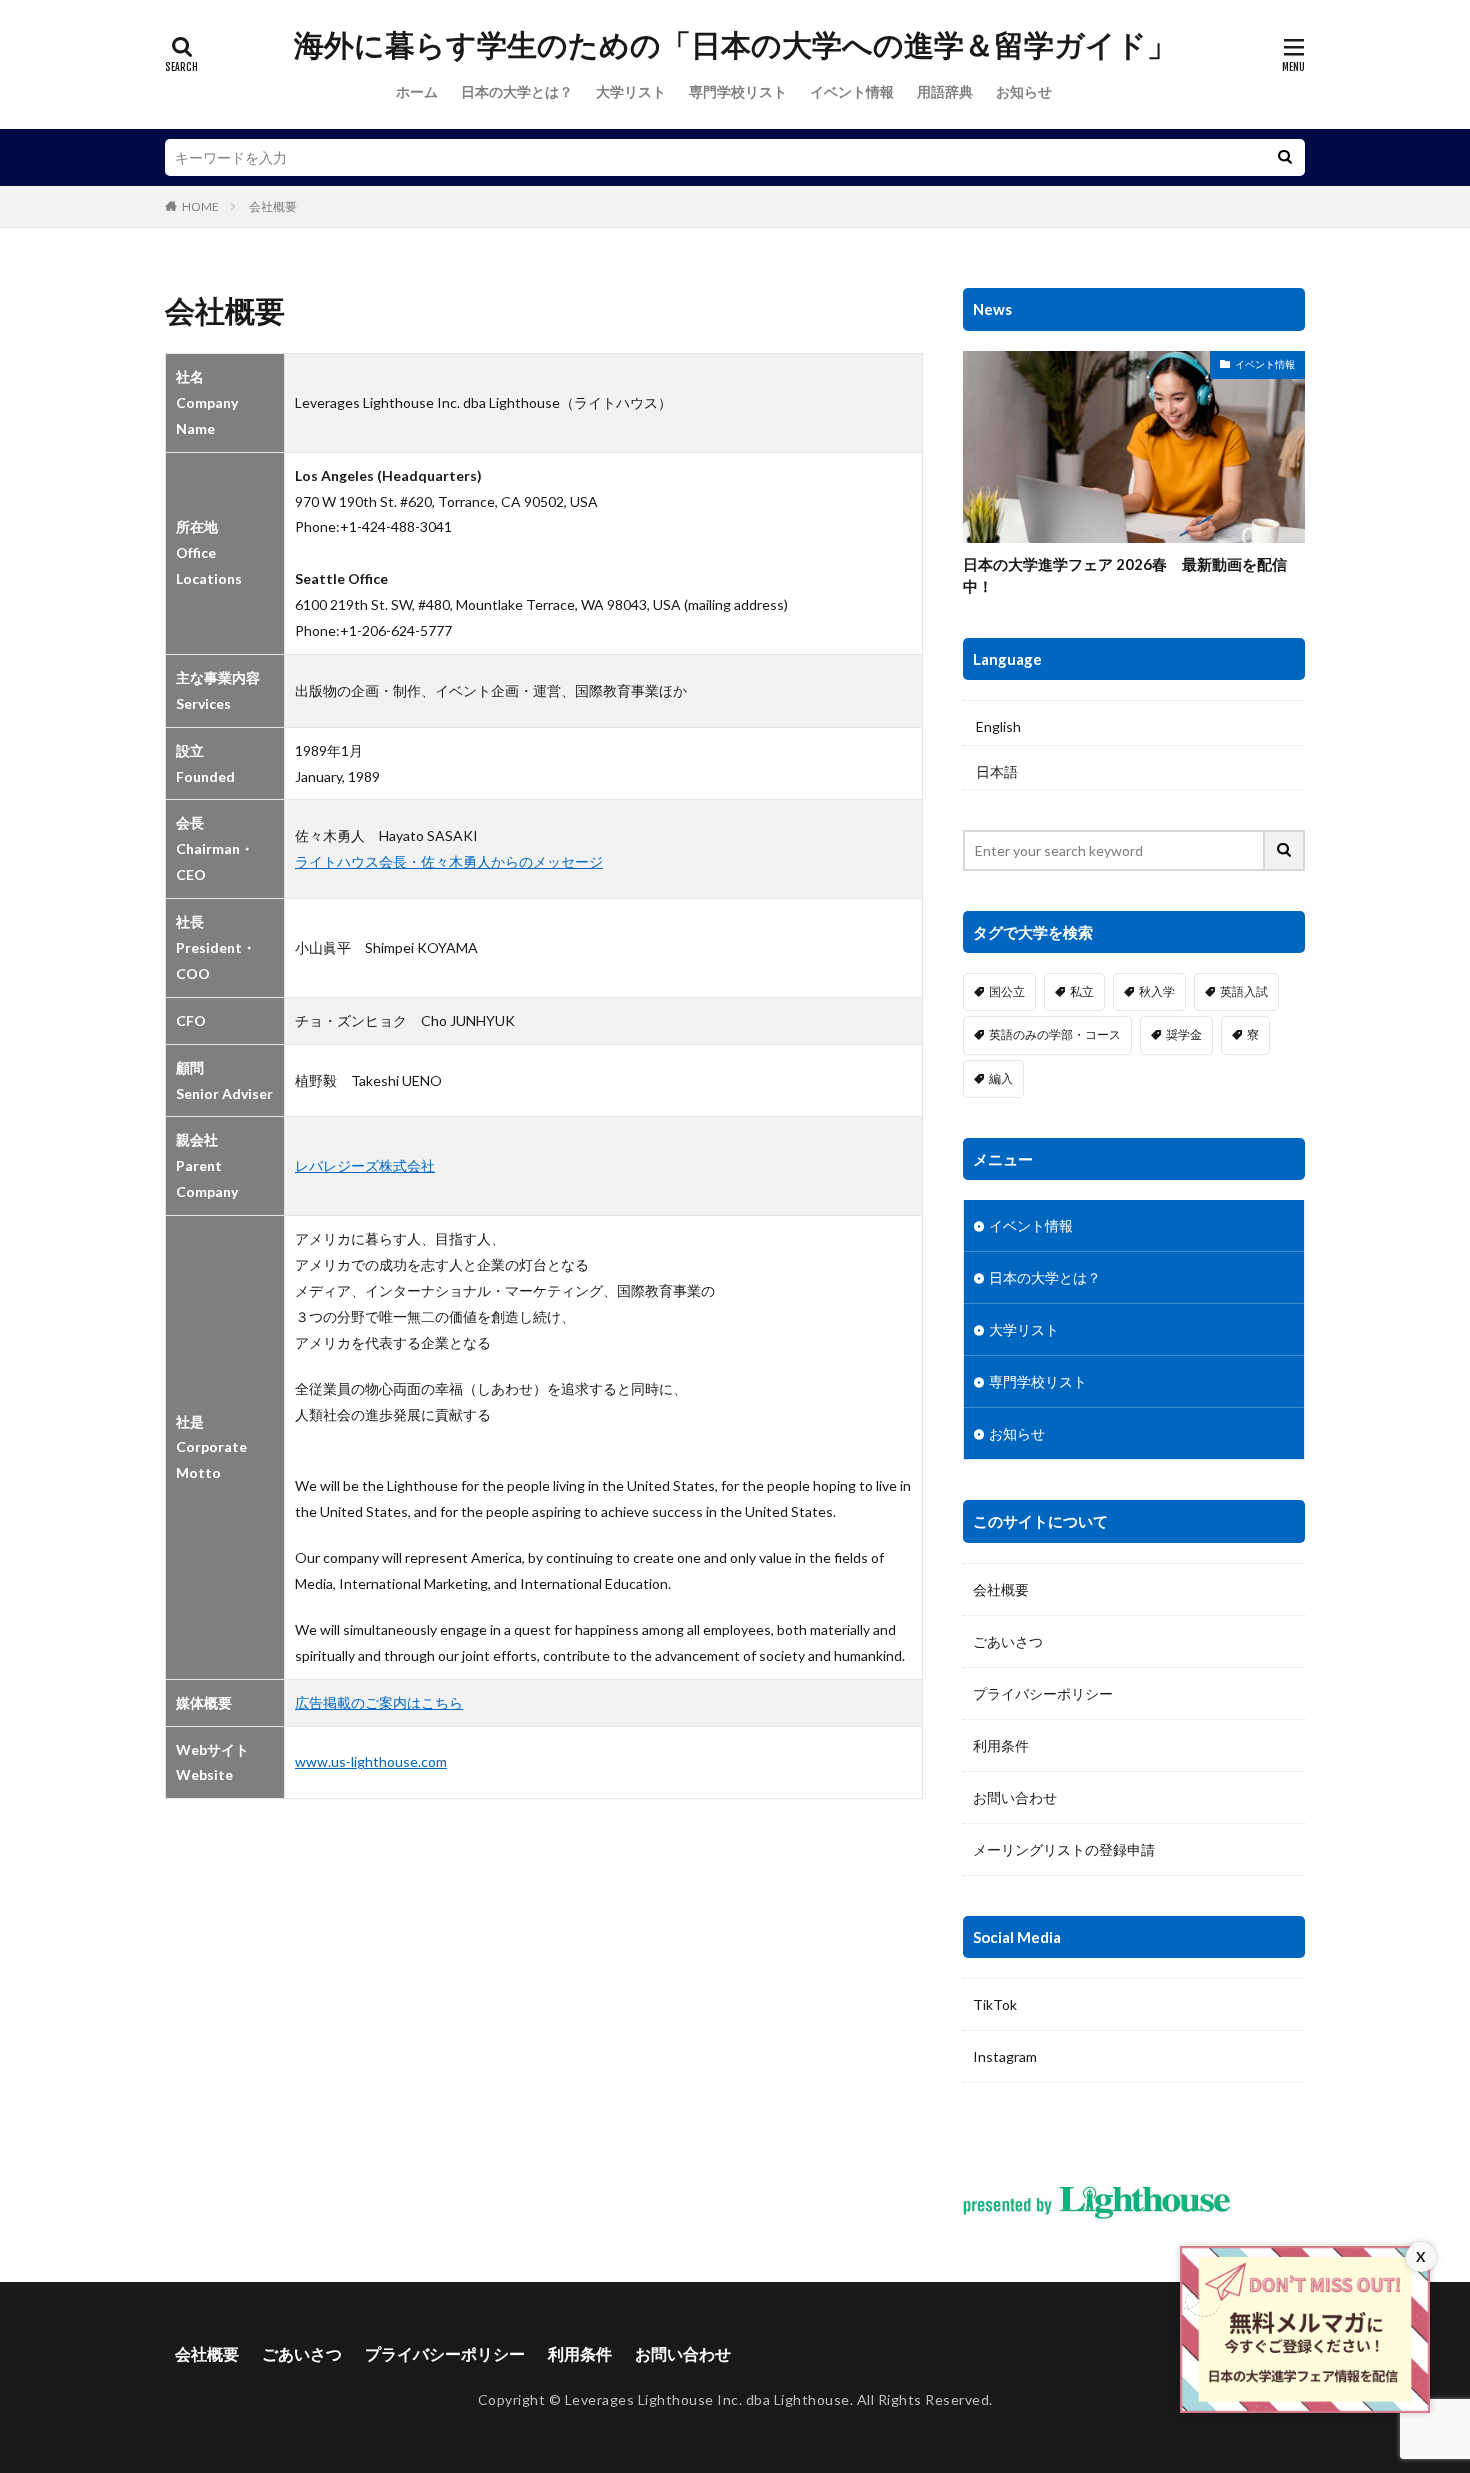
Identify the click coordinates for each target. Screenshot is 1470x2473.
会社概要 (273, 206)
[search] (1285, 157)
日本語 (997, 771)
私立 (1082, 991)
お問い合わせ (1015, 1797)
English (998, 726)
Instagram (1005, 2056)
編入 (1001, 1078)
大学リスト (631, 91)
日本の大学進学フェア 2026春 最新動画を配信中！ (1125, 575)
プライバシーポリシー (1043, 1693)
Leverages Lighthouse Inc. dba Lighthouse (707, 2399)
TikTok (995, 2004)
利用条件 (1001, 1745)
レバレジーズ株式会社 (365, 1165)
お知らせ (1024, 91)
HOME (200, 206)
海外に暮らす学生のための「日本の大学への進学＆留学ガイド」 (735, 45)
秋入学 (1157, 991)
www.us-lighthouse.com (371, 1761)
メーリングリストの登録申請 (1064, 1849)
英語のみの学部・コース (1055, 1034)
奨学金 (1184, 1034)
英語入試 (1244, 991)
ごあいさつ (1008, 1641)
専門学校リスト (738, 91)
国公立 (1007, 991)
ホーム (417, 91)
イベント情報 (852, 91)
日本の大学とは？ (517, 91)
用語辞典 (945, 91)
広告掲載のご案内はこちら (379, 1702)
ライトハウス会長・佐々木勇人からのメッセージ (449, 861)
